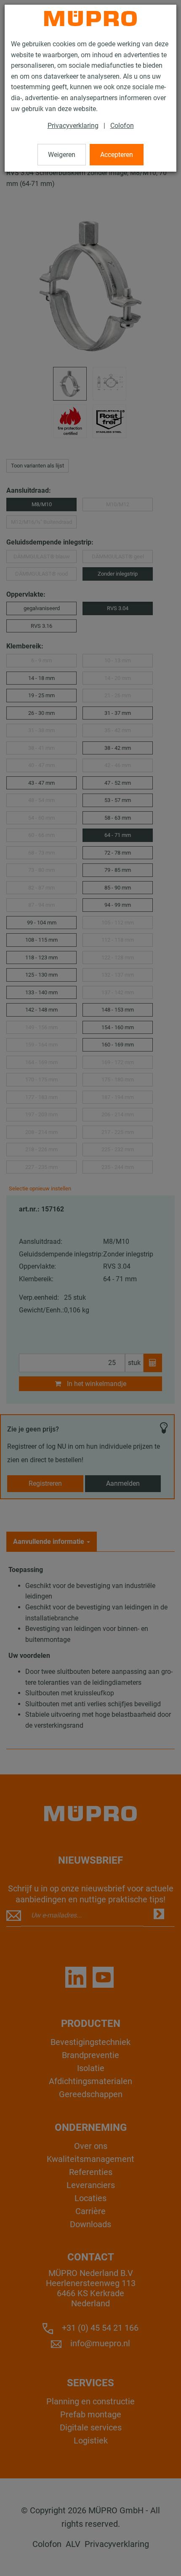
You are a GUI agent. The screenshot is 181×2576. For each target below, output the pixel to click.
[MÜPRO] (90, 19)
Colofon (122, 126)
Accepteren (117, 155)
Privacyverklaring (73, 126)
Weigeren (62, 155)
